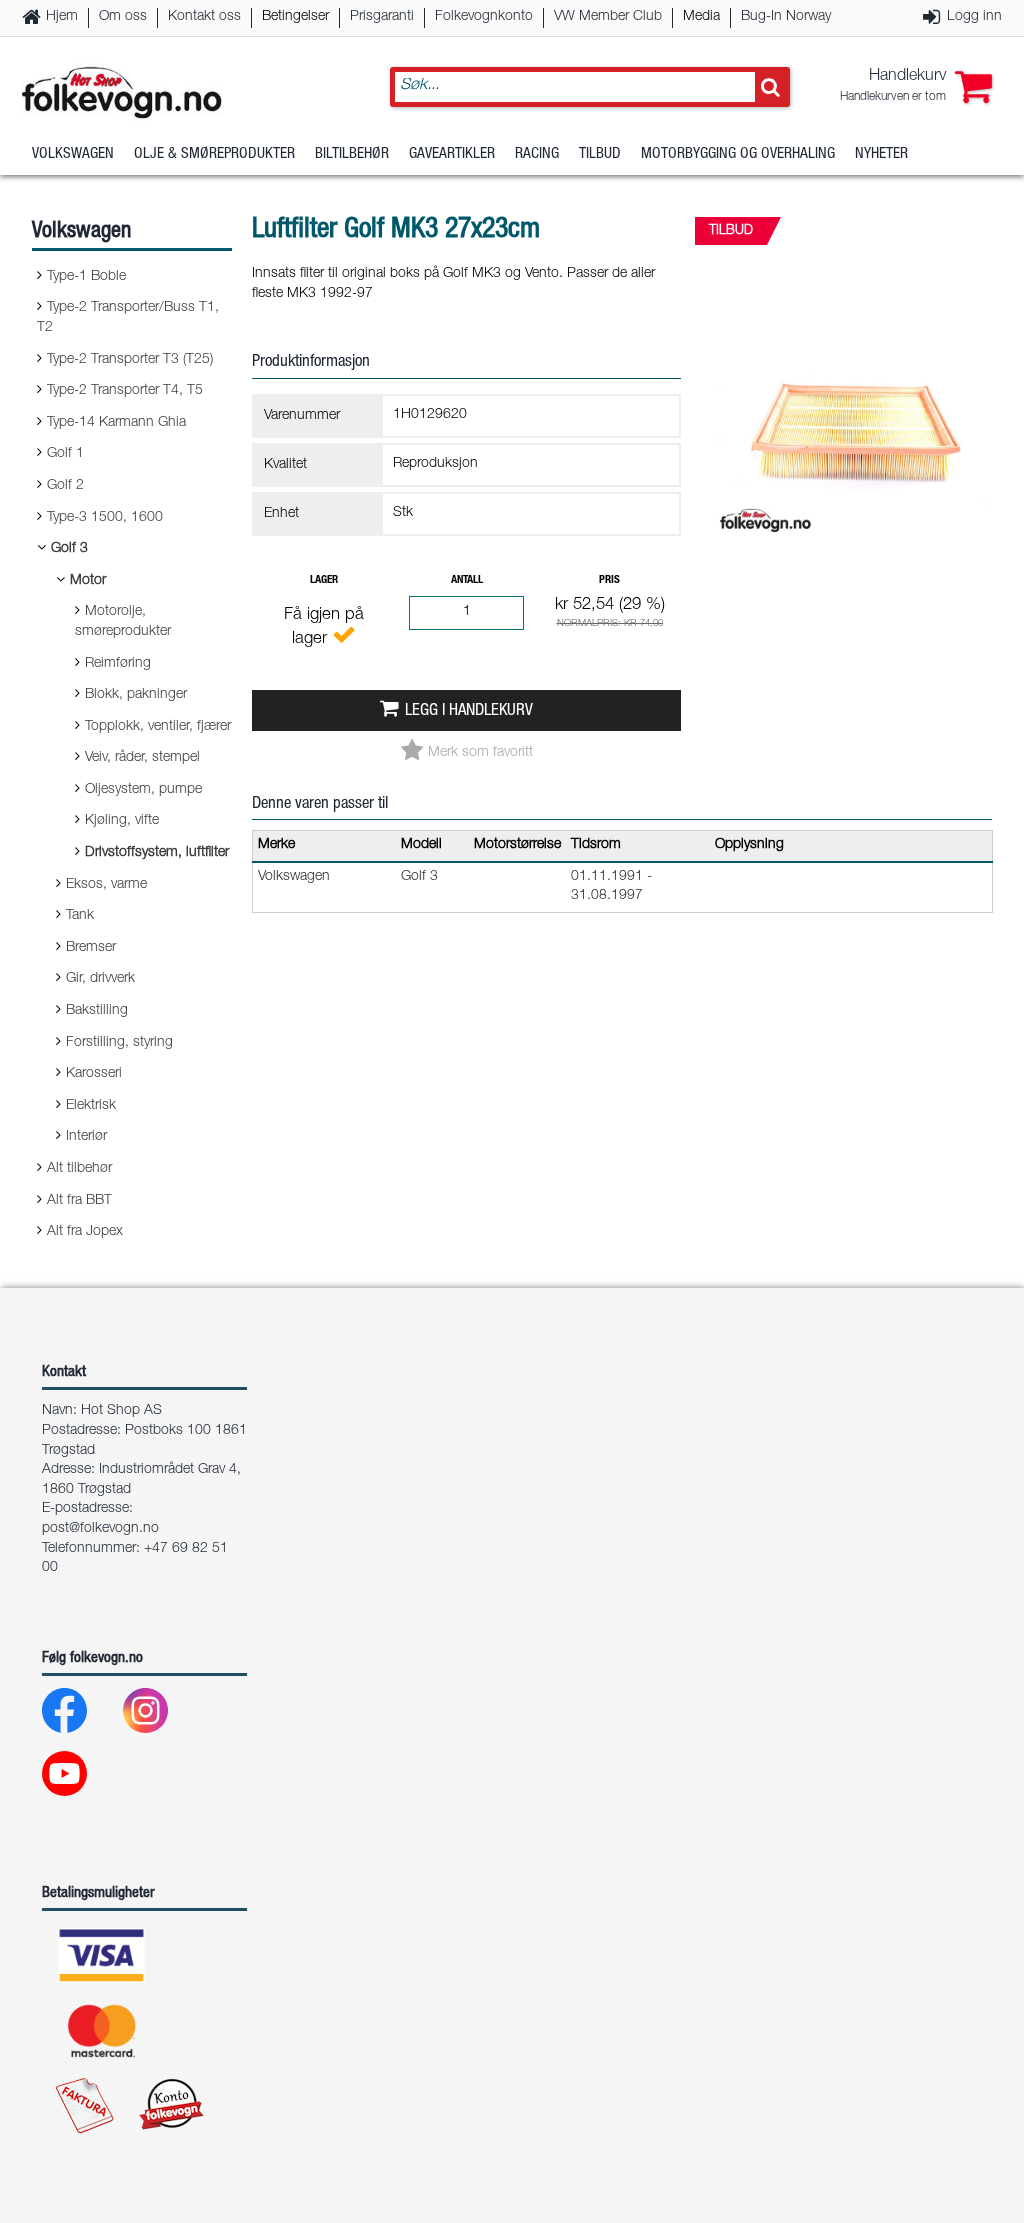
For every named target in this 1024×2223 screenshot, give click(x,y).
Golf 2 (65, 486)
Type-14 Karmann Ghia (116, 423)
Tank (80, 916)
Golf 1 (65, 454)
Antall (467, 580)
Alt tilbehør (79, 1169)
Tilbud (600, 154)
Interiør (86, 1137)
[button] (916, 87)
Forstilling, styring (119, 1043)
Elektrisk (91, 1106)
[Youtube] (80, 1778)
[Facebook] (80, 1715)
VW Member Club (608, 17)
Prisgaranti (382, 17)
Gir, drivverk (100, 979)
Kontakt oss (204, 17)
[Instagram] (161, 1715)
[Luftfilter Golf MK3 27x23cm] (854, 554)
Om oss (123, 17)
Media (701, 17)
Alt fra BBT (79, 1201)
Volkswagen (73, 154)
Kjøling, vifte (122, 821)
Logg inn (974, 17)
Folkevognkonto (484, 17)
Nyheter (881, 154)
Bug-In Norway (786, 17)
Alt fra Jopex (85, 1232)
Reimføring (118, 664)
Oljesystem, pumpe (143, 790)
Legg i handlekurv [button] (469, 711)
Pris (609, 580)
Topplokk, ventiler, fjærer (158, 727)
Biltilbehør (352, 154)
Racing (537, 154)
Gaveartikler (452, 154)
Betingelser (295, 17)
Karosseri (94, 1074)
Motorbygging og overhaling (738, 154)
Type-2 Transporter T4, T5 (125, 391)
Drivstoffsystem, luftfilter (157, 853)
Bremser (91, 948)
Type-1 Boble (86, 277)
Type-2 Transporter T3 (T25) (130, 360)
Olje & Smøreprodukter (214, 154)
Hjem (62, 17)
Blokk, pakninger (136, 695)
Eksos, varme (106, 885)
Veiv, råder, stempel (142, 758)
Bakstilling (97, 1011)
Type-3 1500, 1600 (105, 518)
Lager (324, 580)
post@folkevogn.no (100, 1529)
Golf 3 (69, 549)
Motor (88, 581)
